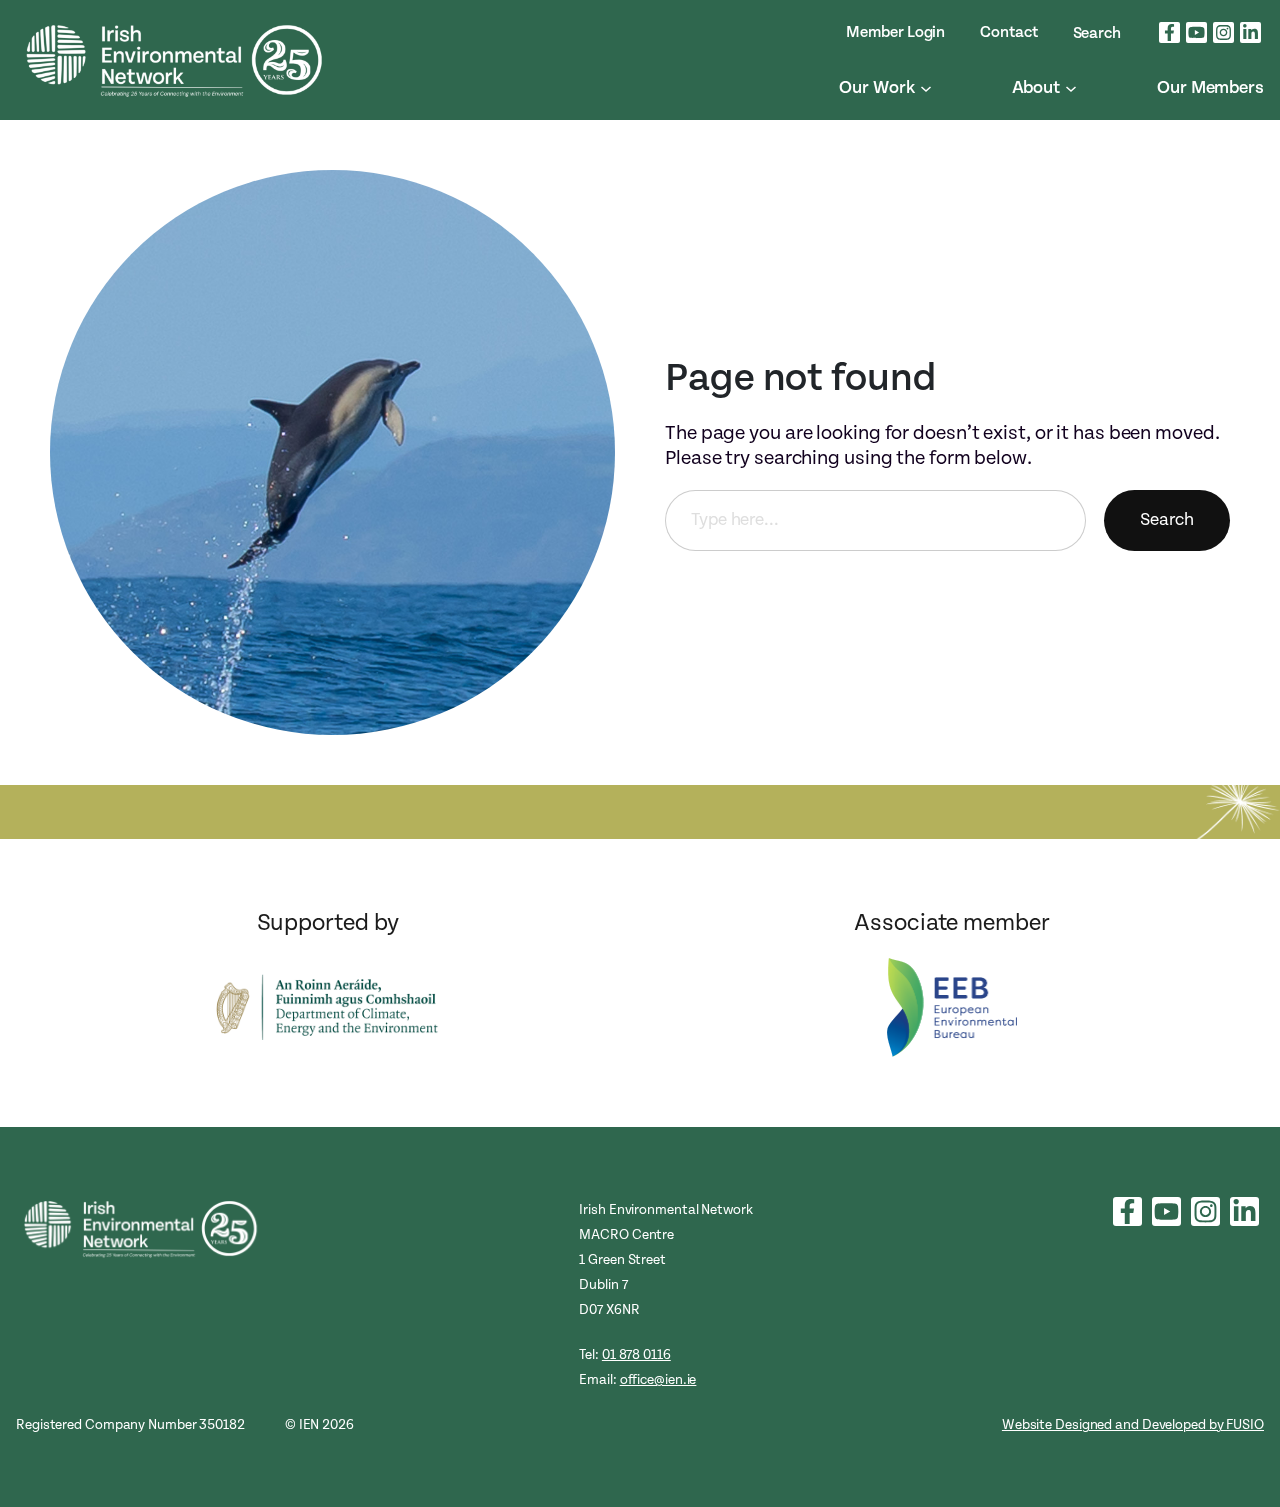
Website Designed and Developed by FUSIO (1133, 1424)
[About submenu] (1071, 88)
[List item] (1169, 32)
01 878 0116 (636, 1354)
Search (1167, 519)
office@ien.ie (658, 1379)
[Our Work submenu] (926, 88)
